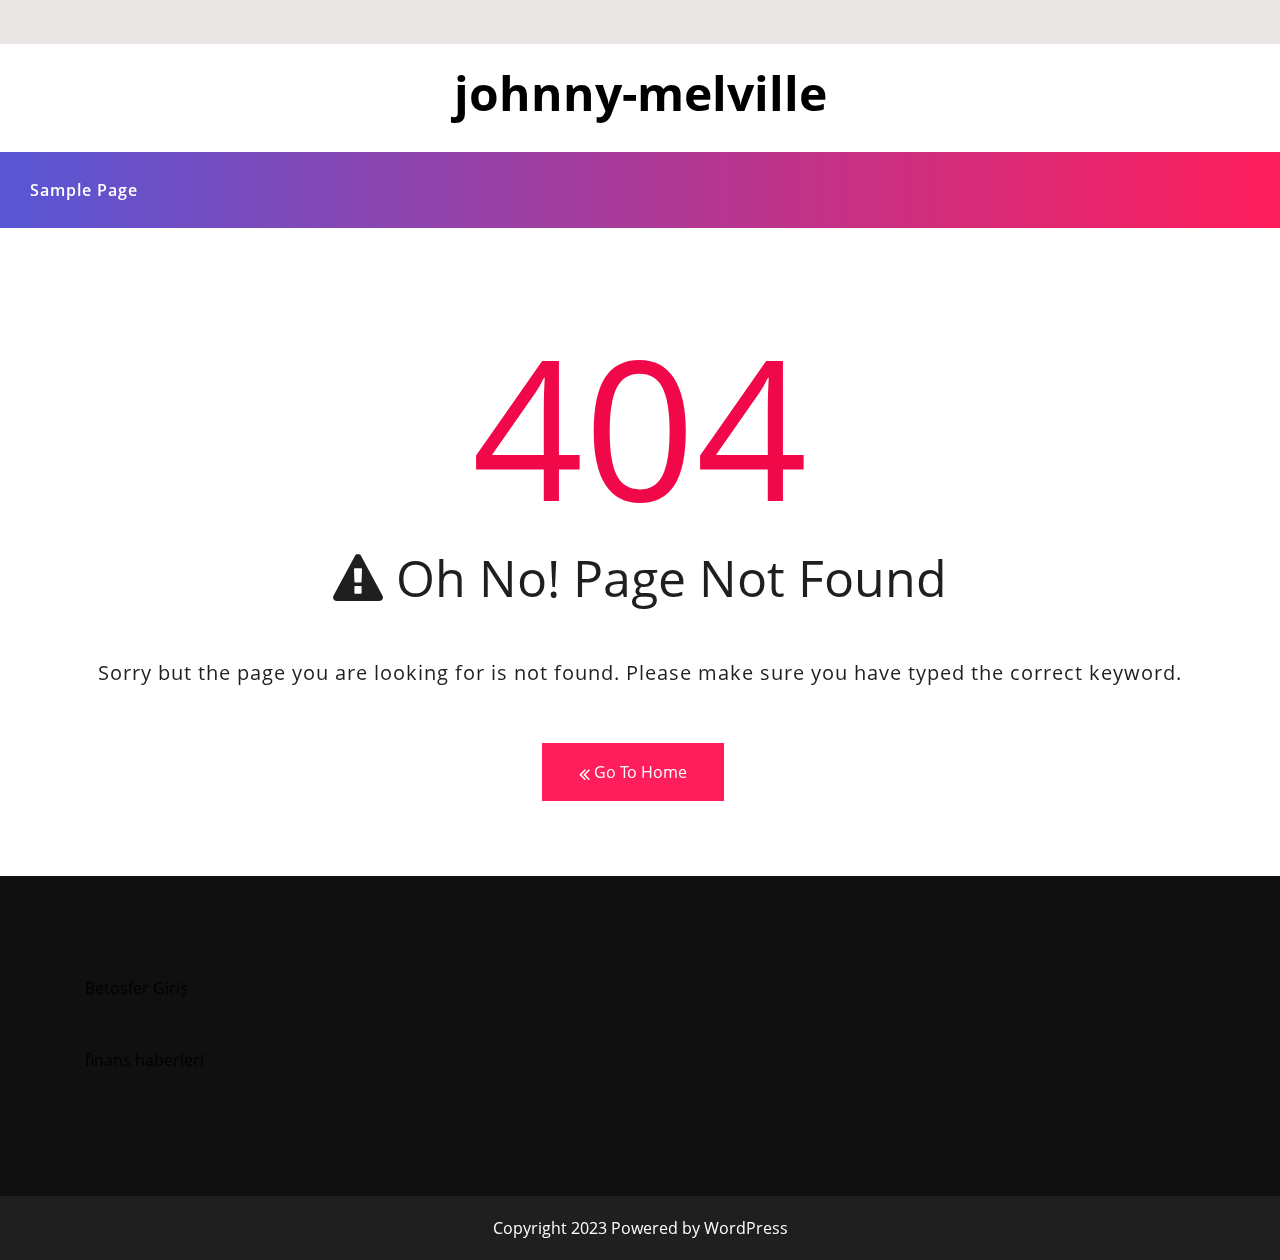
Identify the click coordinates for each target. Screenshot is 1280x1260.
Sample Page (84, 190)
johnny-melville (640, 92)
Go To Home (638, 772)
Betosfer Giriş (136, 988)
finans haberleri (144, 1060)
